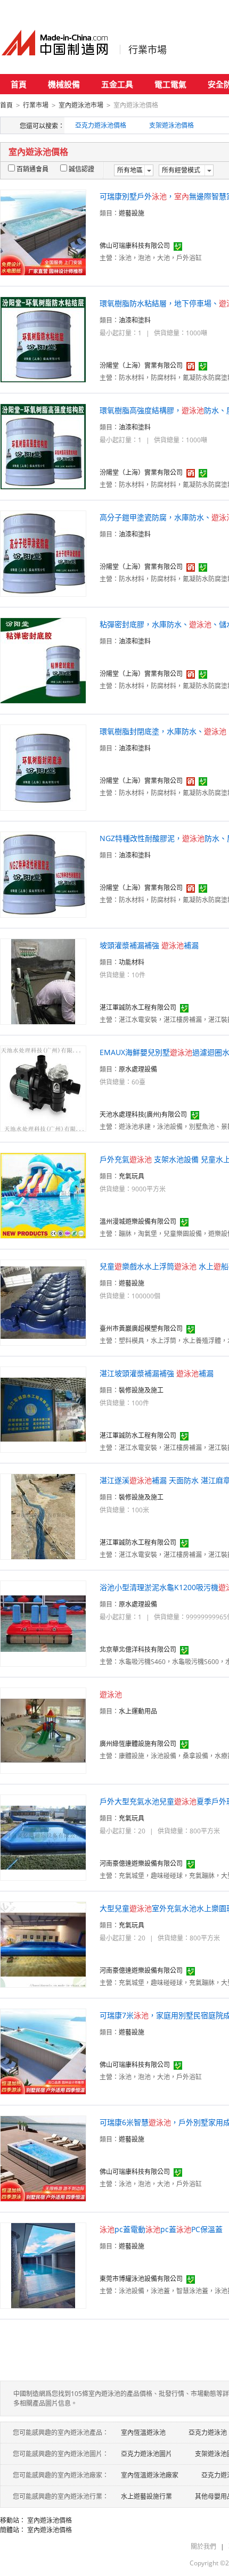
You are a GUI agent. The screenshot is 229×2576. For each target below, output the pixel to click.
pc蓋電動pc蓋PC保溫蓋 (161, 2229)
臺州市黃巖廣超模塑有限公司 (141, 1328)
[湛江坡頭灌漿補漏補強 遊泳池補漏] (43, 1409)
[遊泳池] (43, 1730)
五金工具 (117, 84)
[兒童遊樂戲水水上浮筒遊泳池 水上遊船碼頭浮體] (43, 1302)
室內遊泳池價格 (50, 2520)
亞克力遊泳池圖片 (146, 2454)
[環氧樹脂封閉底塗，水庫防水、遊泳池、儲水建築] (43, 767)
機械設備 (64, 84)
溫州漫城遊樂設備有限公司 (138, 1221)
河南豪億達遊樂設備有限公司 (141, 1863)
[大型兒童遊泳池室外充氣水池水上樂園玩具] (43, 1944)
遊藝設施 (132, 213)
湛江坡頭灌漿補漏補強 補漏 (157, 1373)
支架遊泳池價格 (171, 125)
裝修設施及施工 (141, 1390)
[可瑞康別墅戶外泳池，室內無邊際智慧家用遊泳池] (43, 232)
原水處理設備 (138, 1069)
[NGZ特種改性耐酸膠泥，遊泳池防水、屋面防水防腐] (43, 874)
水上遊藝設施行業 (146, 2496)
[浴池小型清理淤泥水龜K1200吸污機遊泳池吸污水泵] (43, 1623)
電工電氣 (170, 84)
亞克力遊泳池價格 (101, 125)
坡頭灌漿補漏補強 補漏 (149, 945)
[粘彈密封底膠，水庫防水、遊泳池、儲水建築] (43, 660)
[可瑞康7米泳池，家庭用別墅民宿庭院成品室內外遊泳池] (43, 2051)
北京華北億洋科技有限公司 (138, 1649)
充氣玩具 (132, 1176)
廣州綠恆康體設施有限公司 (138, 1744)
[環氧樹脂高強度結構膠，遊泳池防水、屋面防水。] (43, 446)
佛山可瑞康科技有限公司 (135, 246)
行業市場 (148, 50)
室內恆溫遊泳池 (143, 2433)
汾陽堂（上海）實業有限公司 (141, 365)
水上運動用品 (138, 1711)
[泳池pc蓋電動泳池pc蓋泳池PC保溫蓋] (43, 2265)
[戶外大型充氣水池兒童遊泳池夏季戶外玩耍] (43, 1837)
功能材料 (132, 962)
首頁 (19, 84)
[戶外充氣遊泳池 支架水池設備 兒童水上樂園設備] (43, 1195)
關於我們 (203, 2546)
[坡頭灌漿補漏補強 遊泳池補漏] (43, 981)
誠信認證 (81, 169)
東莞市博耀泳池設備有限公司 (141, 2279)
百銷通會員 (32, 169)
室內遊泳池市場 (81, 105)
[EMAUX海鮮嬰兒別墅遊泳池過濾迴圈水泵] (43, 1088)
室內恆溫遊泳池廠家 (150, 2475)
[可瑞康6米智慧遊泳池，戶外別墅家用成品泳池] (43, 2158)
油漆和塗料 (135, 320)
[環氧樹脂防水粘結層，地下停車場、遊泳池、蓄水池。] (43, 339)
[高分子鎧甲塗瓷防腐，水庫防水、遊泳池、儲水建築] (43, 553)
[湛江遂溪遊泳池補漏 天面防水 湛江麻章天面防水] (43, 1516)
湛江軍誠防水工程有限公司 (138, 1007)
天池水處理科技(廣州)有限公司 (143, 1114)
